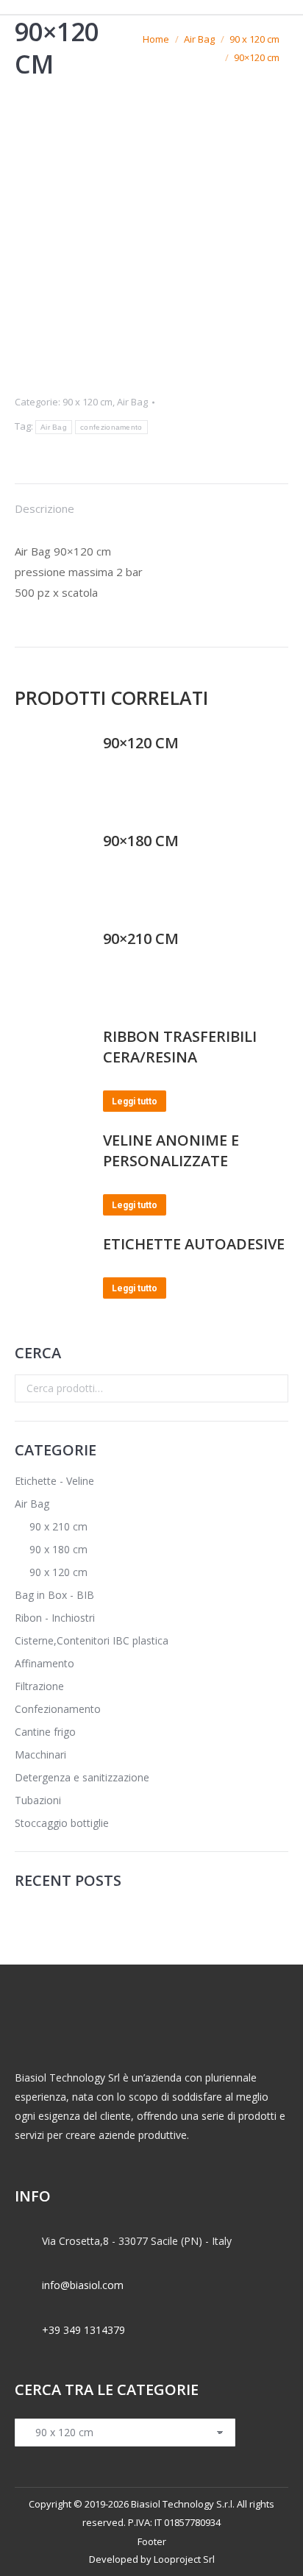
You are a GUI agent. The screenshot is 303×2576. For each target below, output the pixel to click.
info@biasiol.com (83, 2285)
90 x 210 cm (58, 1526)
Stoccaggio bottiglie (62, 1823)
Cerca (273, 1388)
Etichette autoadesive (194, 1244)
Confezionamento (58, 1709)
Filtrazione (39, 1686)
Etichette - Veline (54, 1481)
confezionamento (111, 427)
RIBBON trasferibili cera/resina (180, 1047)
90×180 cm (141, 841)
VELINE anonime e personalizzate (171, 1150)
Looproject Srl (184, 2559)
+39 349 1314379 (83, 2330)
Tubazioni (38, 1800)
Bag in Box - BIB (54, 1595)
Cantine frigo (45, 1732)
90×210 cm (141, 938)
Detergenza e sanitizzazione (82, 1777)
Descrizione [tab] (44, 508)
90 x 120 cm (88, 402)
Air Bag (132, 402)
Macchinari (40, 1754)
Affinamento (44, 1663)
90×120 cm (141, 743)
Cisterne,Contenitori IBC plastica (92, 1640)
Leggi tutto (135, 1101)
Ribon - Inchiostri (55, 1618)
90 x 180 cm (58, 1549)
